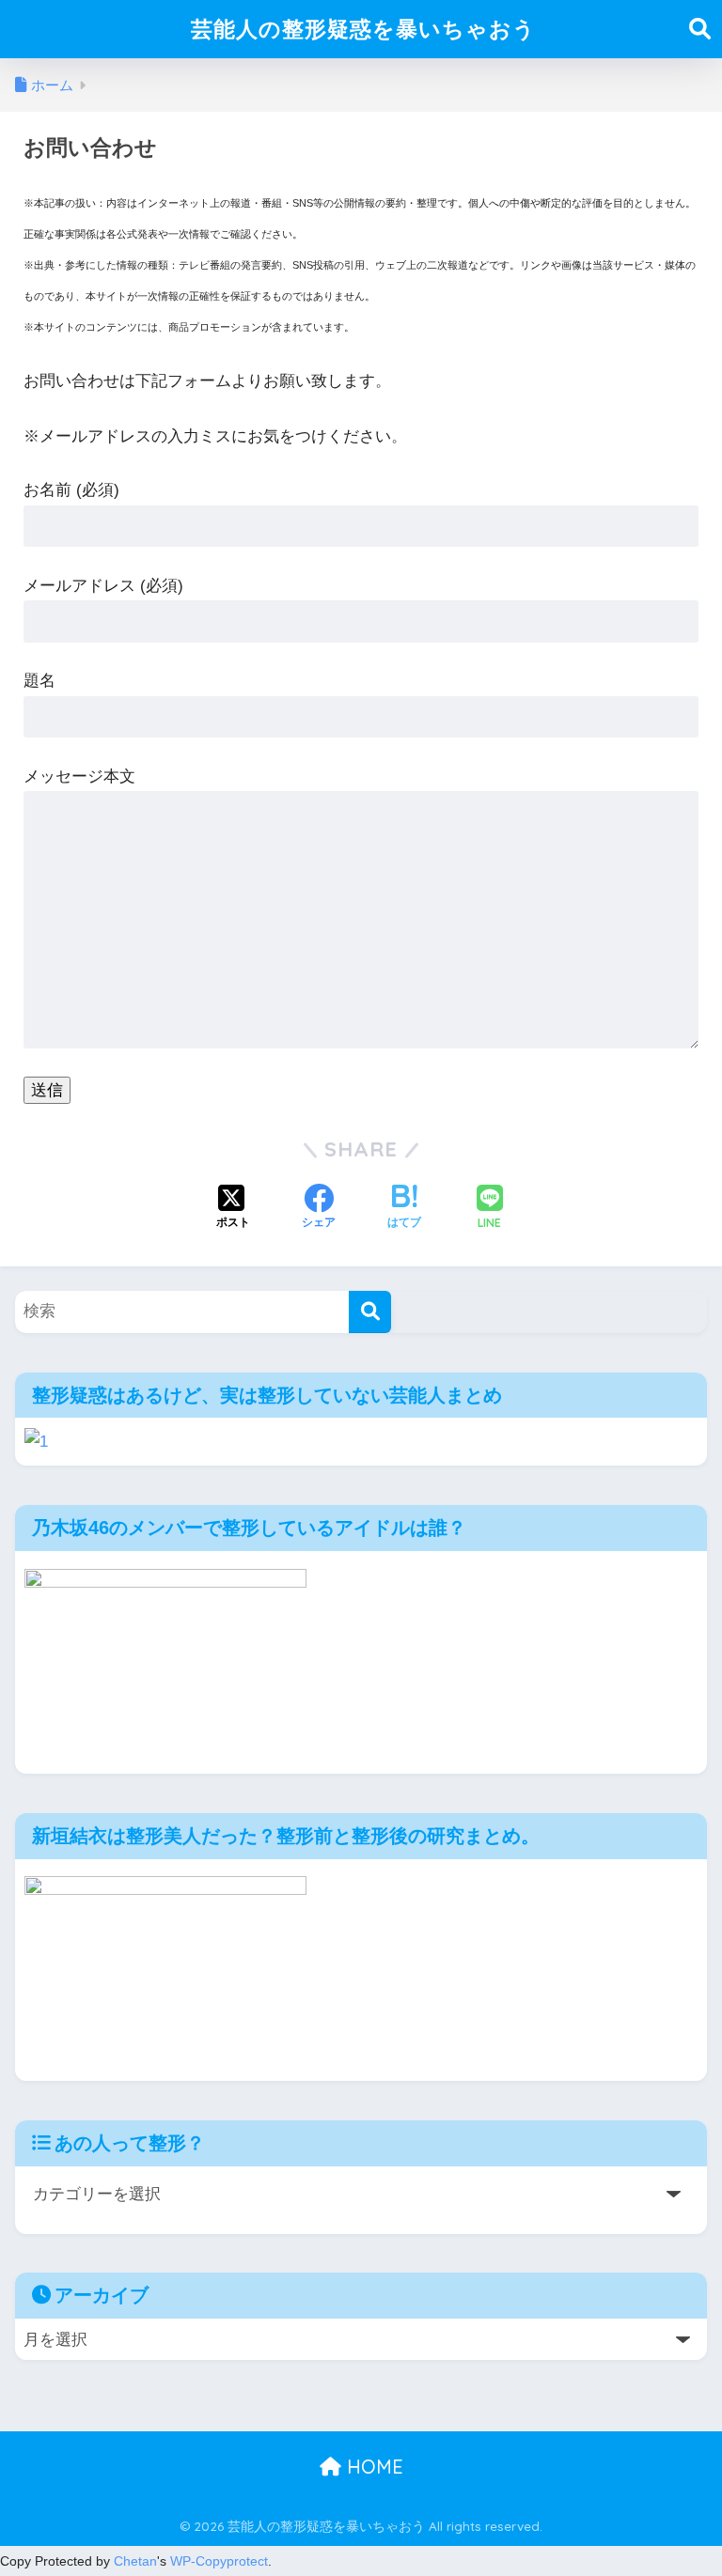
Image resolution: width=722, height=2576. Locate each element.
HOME (372, 2467)
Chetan (135, 2561)
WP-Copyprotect (219, 2561)
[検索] (370, 1312)
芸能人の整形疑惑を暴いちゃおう (363, 29)
